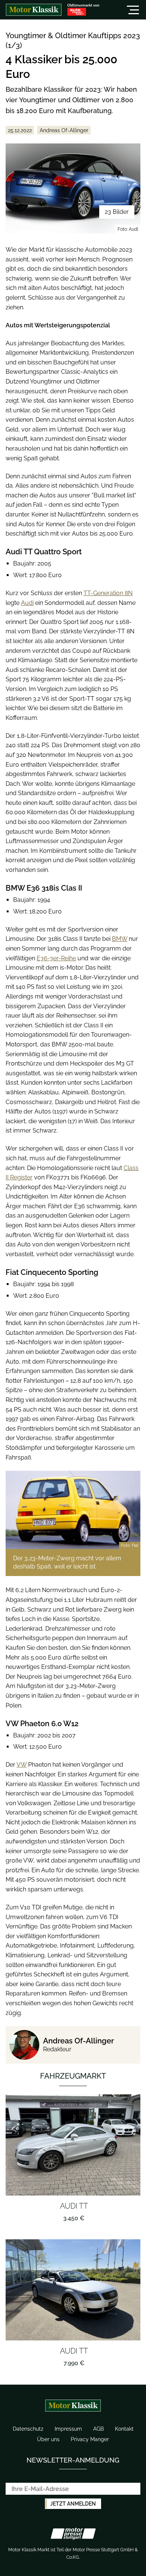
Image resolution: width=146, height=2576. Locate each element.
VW (22, 1765)
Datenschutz (28, 2429)
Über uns (48, 2439)
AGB (98, 2429)
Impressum (68, 2429)
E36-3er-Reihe (56, 958)
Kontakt (124, 2429)
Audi (27, 603)
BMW (120, 939)
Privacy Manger (90, 2439)
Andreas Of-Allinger (78, 2041)
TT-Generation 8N (108, 593)
